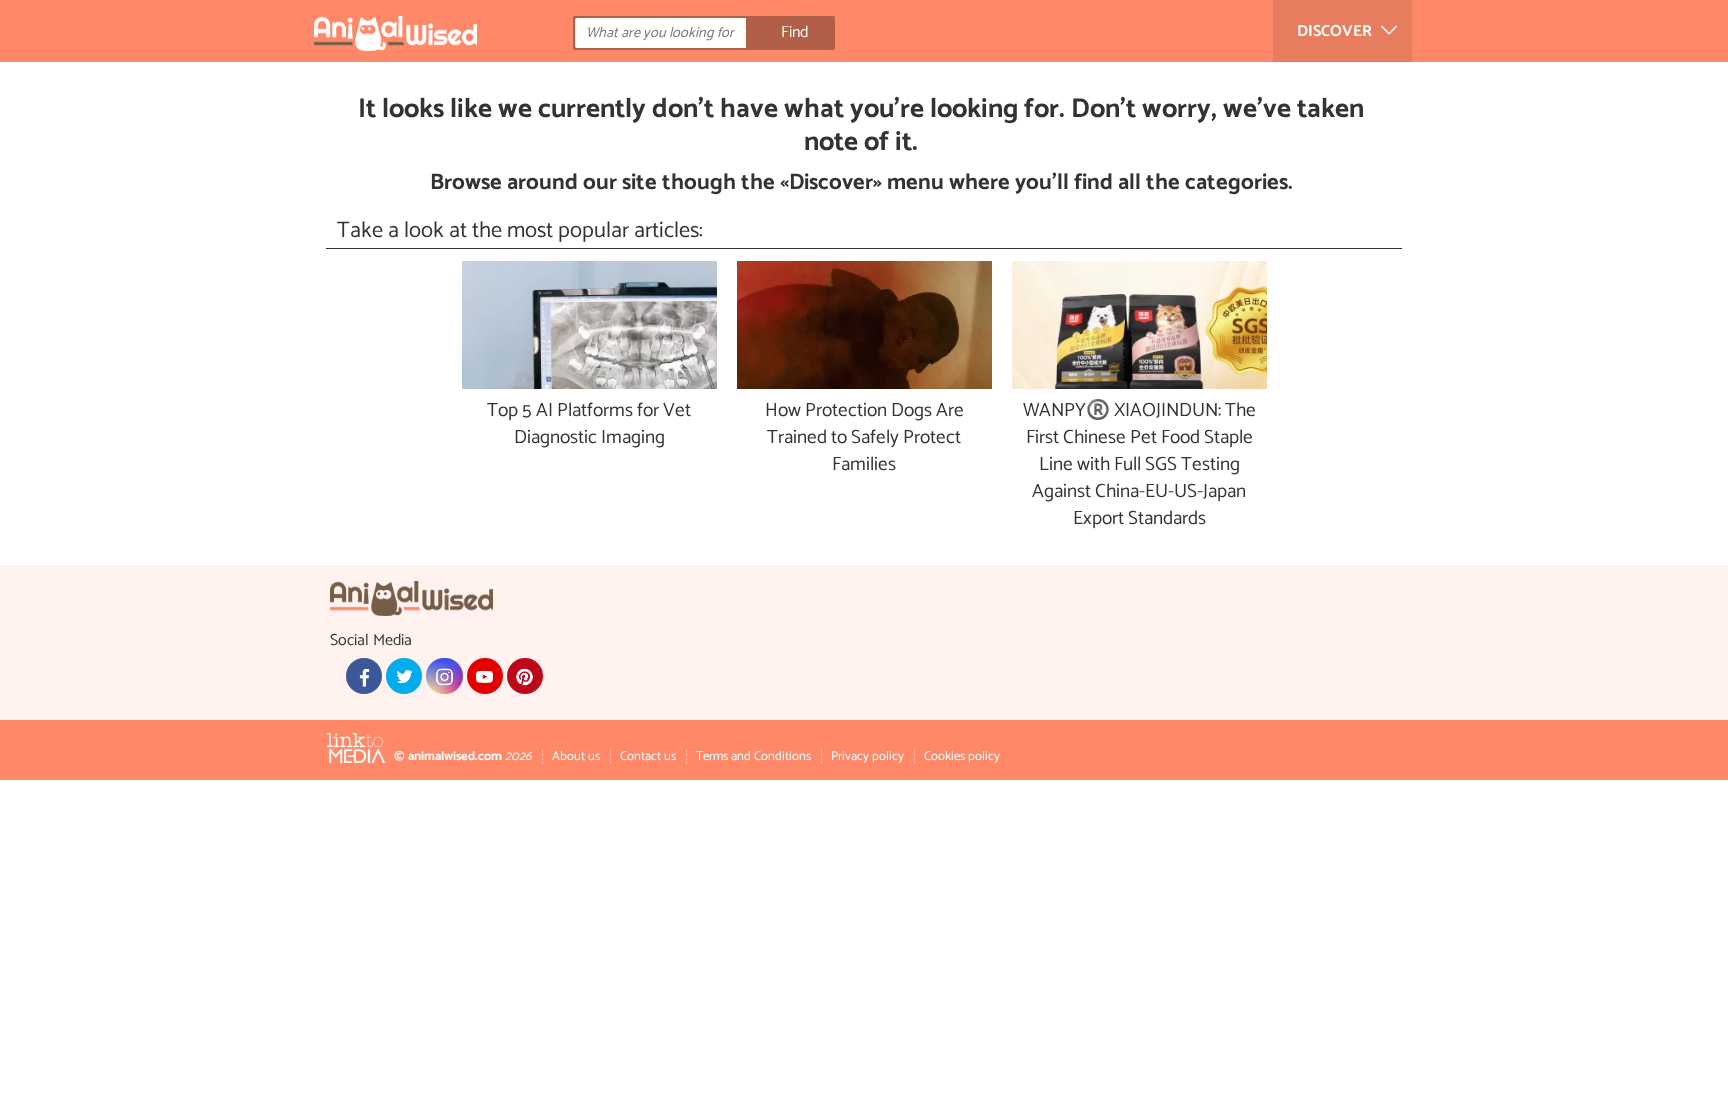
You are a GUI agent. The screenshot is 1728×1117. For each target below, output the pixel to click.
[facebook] (364, 676)
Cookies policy (962, 756)
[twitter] (404, 676)
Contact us (648, 756)
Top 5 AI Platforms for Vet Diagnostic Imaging (589, 425)
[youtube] (485, 676)
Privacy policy (867, 756)
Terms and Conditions (753, 756)
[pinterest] (525, 676)
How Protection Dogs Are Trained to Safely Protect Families (864, 438)
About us (576, 756)
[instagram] (444, 676)
